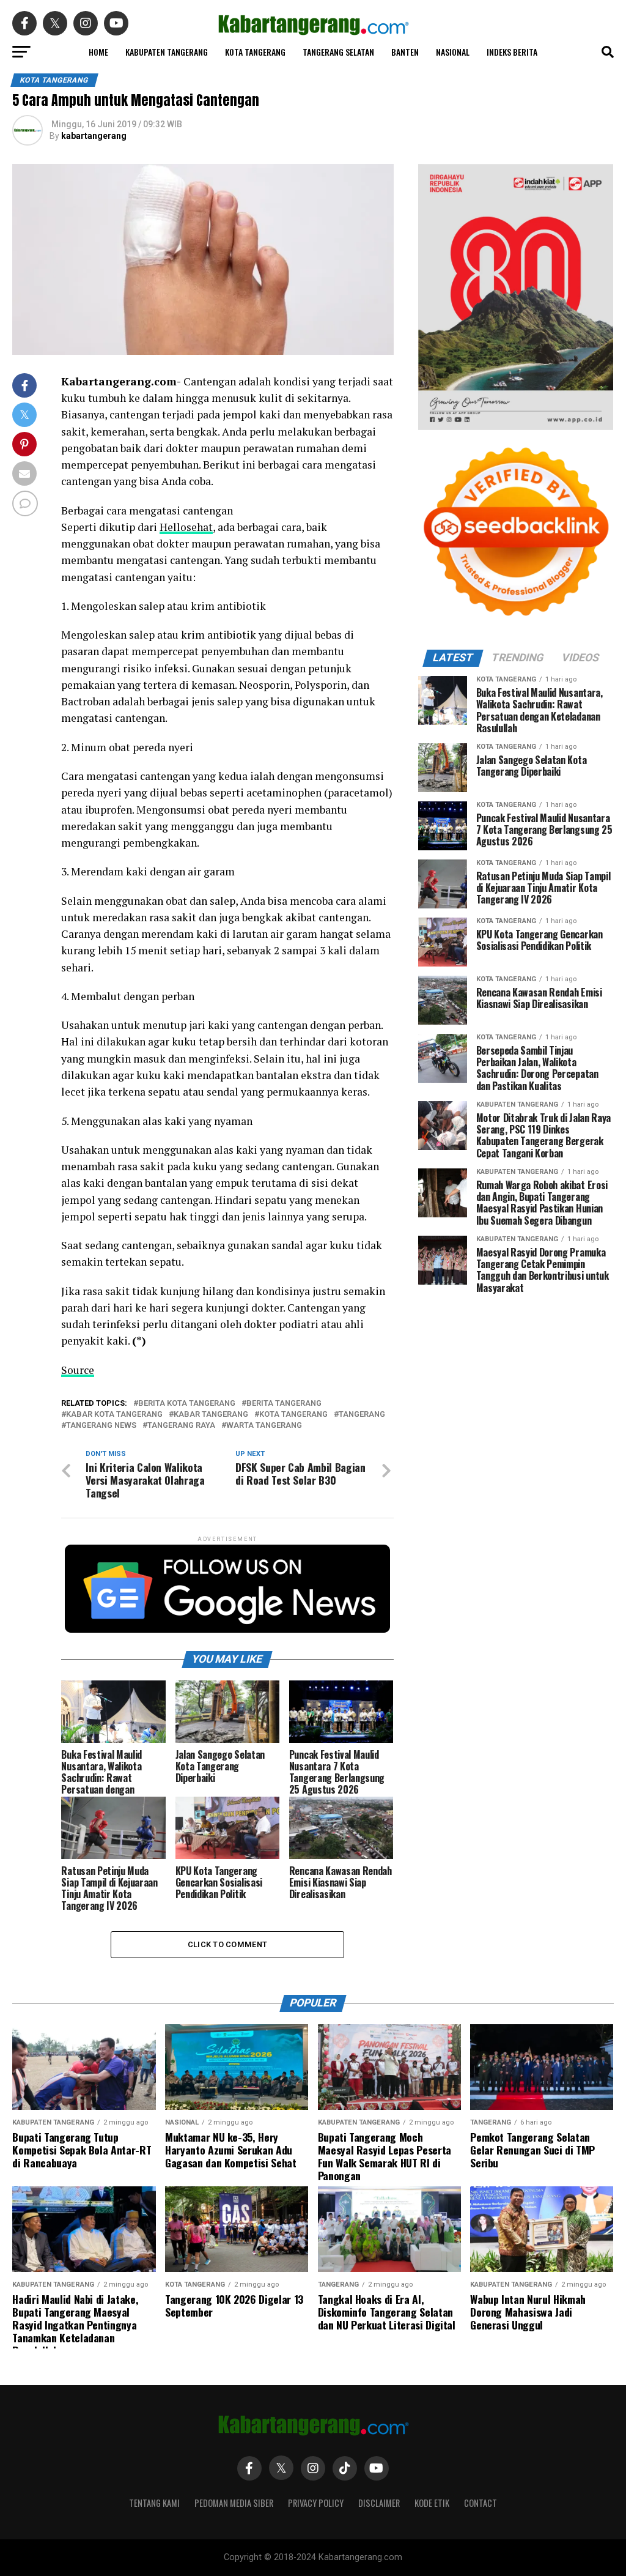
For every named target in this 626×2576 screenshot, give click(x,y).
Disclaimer (379, 2503)
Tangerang (362, 1415)
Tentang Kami (154, 2503)
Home (98, 52)
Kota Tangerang (255, 52)
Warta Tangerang (264, 1426)
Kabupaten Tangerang (167, 52)
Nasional (453, 52)
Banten (405, 52)
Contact (481, 2503)
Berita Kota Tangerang (187, 1404)
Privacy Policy (316, 2503)
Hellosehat (186, 527)
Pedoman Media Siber (234, 2503)
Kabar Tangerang (211, 1415)
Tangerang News (101, 1426)
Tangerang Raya (181, 1426)
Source (78, 1370)
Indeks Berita (512, 52)
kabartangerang (94, 136)
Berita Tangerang (284, 1404)
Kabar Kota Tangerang (114, 1415)
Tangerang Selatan (338, 52)
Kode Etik (432, 2503)
